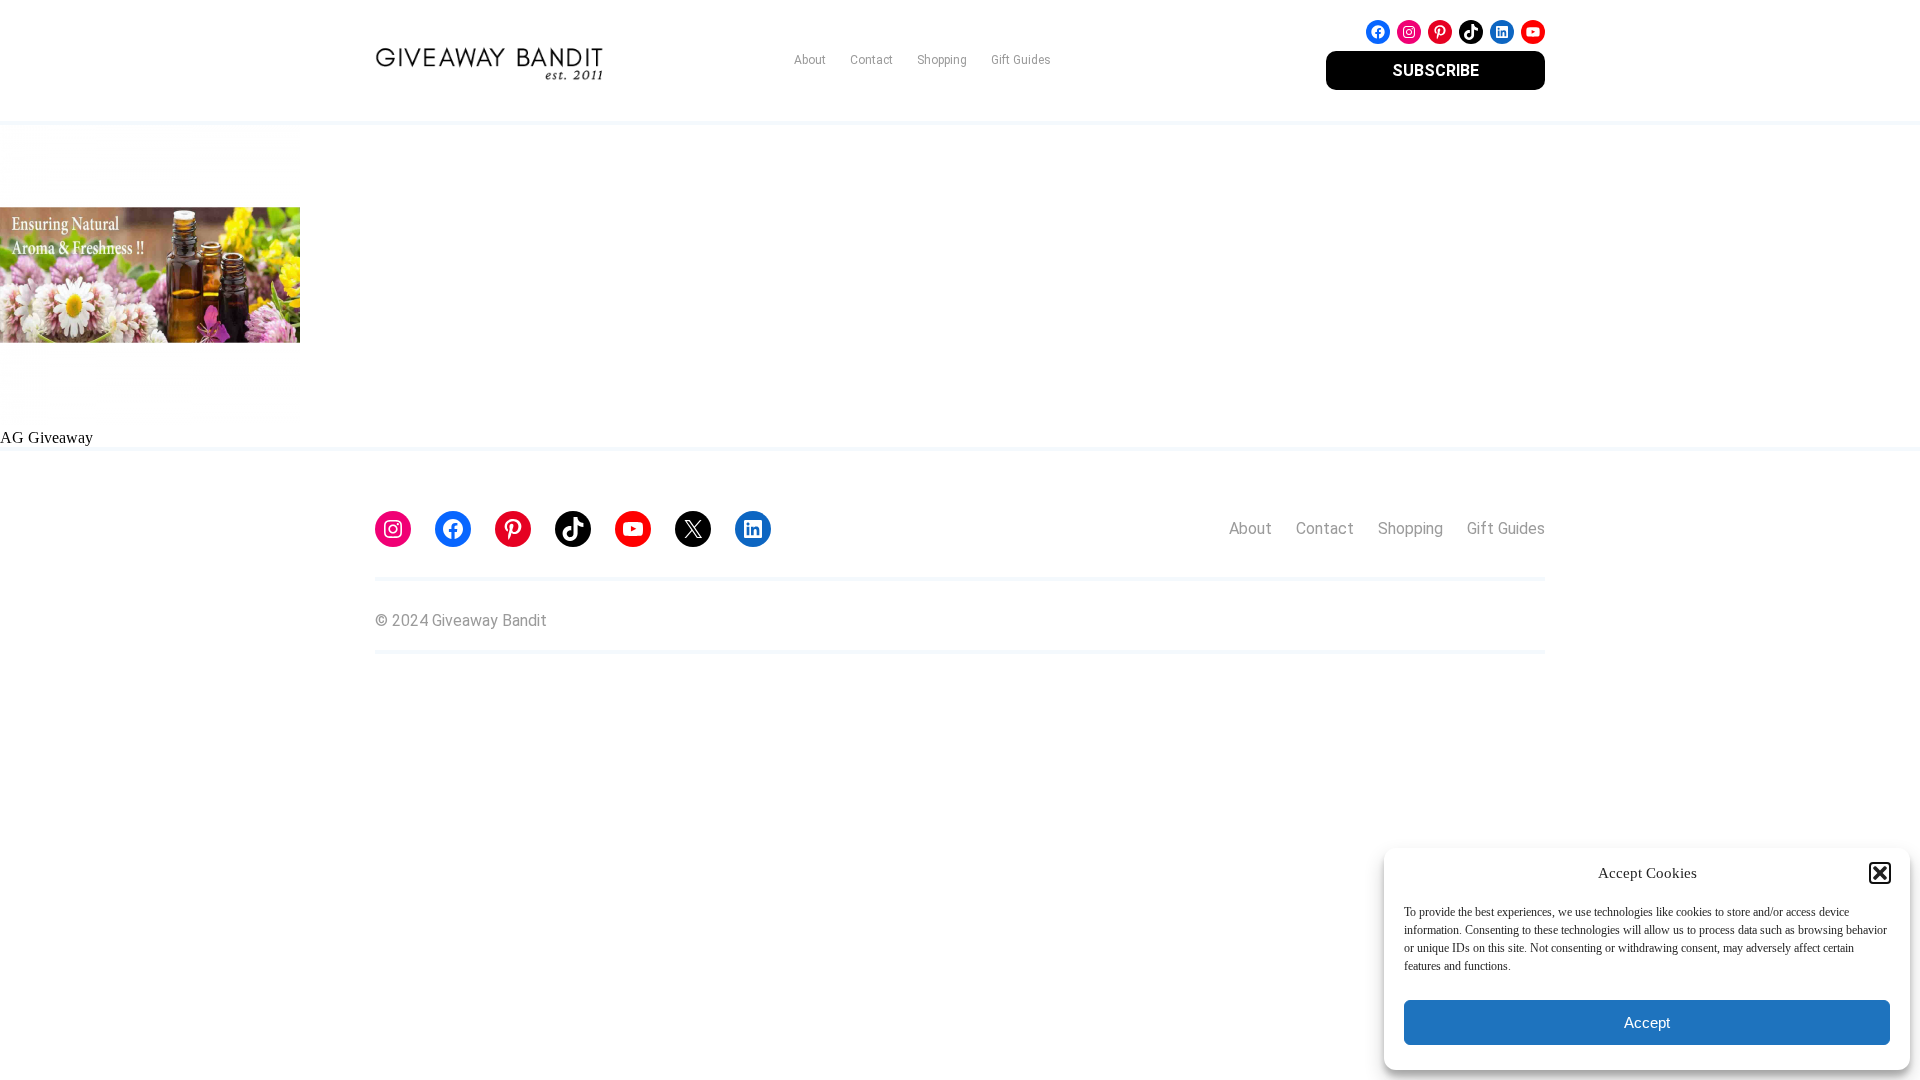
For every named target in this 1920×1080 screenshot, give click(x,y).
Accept (1647, 1022)
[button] (1880, 873)
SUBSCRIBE (1435, 70)
